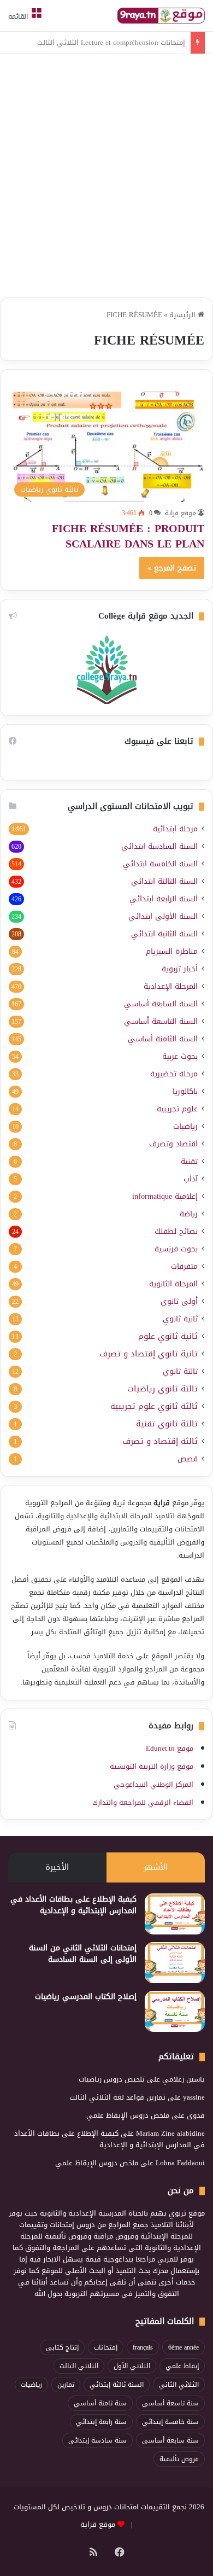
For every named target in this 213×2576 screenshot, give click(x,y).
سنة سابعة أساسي (170, 2440)
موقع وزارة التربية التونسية (152, 1766)
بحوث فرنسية (176, 1249)
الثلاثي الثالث (79, 2366)
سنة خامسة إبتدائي (170, 2422)
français (143, 2347)
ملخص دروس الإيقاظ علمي (128, 2115)
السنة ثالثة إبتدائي (117, 2385)
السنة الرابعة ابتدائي (164, 899)
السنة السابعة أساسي (161, 1004)
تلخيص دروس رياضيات (112, 2079)
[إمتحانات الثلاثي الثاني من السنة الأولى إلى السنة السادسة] (175, 1963)
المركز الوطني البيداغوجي (153, 1784)
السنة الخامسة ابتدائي (160, 864)
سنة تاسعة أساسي (170, 2403)
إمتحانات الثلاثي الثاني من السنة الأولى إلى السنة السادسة (83, 1954)
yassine (194, 2097)
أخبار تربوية (180, 969)
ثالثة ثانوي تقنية (167, 1424)
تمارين (66, 2385)
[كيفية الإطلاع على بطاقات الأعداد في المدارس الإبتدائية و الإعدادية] (175, 1914)
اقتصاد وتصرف (173, 1144)
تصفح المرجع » (172, 568)
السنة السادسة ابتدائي (159, 846)
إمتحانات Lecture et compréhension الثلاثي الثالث (111, 42)
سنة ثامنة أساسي (100, 2403)
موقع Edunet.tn (170, 1748)
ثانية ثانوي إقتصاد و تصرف (149, 1354)
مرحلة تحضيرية (174, 1074)
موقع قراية (181, 513)
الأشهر (156, 1867)
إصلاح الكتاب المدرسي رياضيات (86, 1997)
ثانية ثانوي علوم (168, 1336)
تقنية (189, 1161)
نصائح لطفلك (176, 1231)
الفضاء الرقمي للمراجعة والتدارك (143, 1802)
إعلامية (165, 1196)
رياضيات (185, 1126)
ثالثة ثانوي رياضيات (162, 1389)
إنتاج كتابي (62, 2347)
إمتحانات (106, 2347)
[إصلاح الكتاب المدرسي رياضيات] (175, 2011)
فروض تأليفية (179, 2459)
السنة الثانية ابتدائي (164, 934)
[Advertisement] (106, 177)
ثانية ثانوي (180, 1319)
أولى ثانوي (179, 1301)
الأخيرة (57, 1867)
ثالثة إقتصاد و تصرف (160, 1441)
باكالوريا (185, 1091)
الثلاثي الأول (132, 2366)
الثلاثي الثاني (179, 2385)
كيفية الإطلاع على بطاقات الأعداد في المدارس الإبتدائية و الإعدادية (73, 1905)
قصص (188, 1459)
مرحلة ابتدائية (175, 829)
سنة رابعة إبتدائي (101, 2422)
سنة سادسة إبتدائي (97, 2440)
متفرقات (184, 1266)
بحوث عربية (180, 1056)
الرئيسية (184, 315)
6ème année (184, 2347)
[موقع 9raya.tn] (161, 16)
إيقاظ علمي (182, 2366)
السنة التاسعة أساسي (161, 1021)
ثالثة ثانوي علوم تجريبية (154, 1406)
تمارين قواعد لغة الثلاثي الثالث (117, 2097)
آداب (191, 1179)
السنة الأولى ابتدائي (163, 916)
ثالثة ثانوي (180, 1371)
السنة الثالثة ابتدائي (164, 881)
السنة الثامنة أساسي (163, 1039)
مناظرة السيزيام (172, 951)
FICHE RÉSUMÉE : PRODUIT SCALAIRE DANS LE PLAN (128, 536)
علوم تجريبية (177, 1109)
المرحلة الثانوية (173, 1284)
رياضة (189, 1214)
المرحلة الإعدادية (171, 986)
